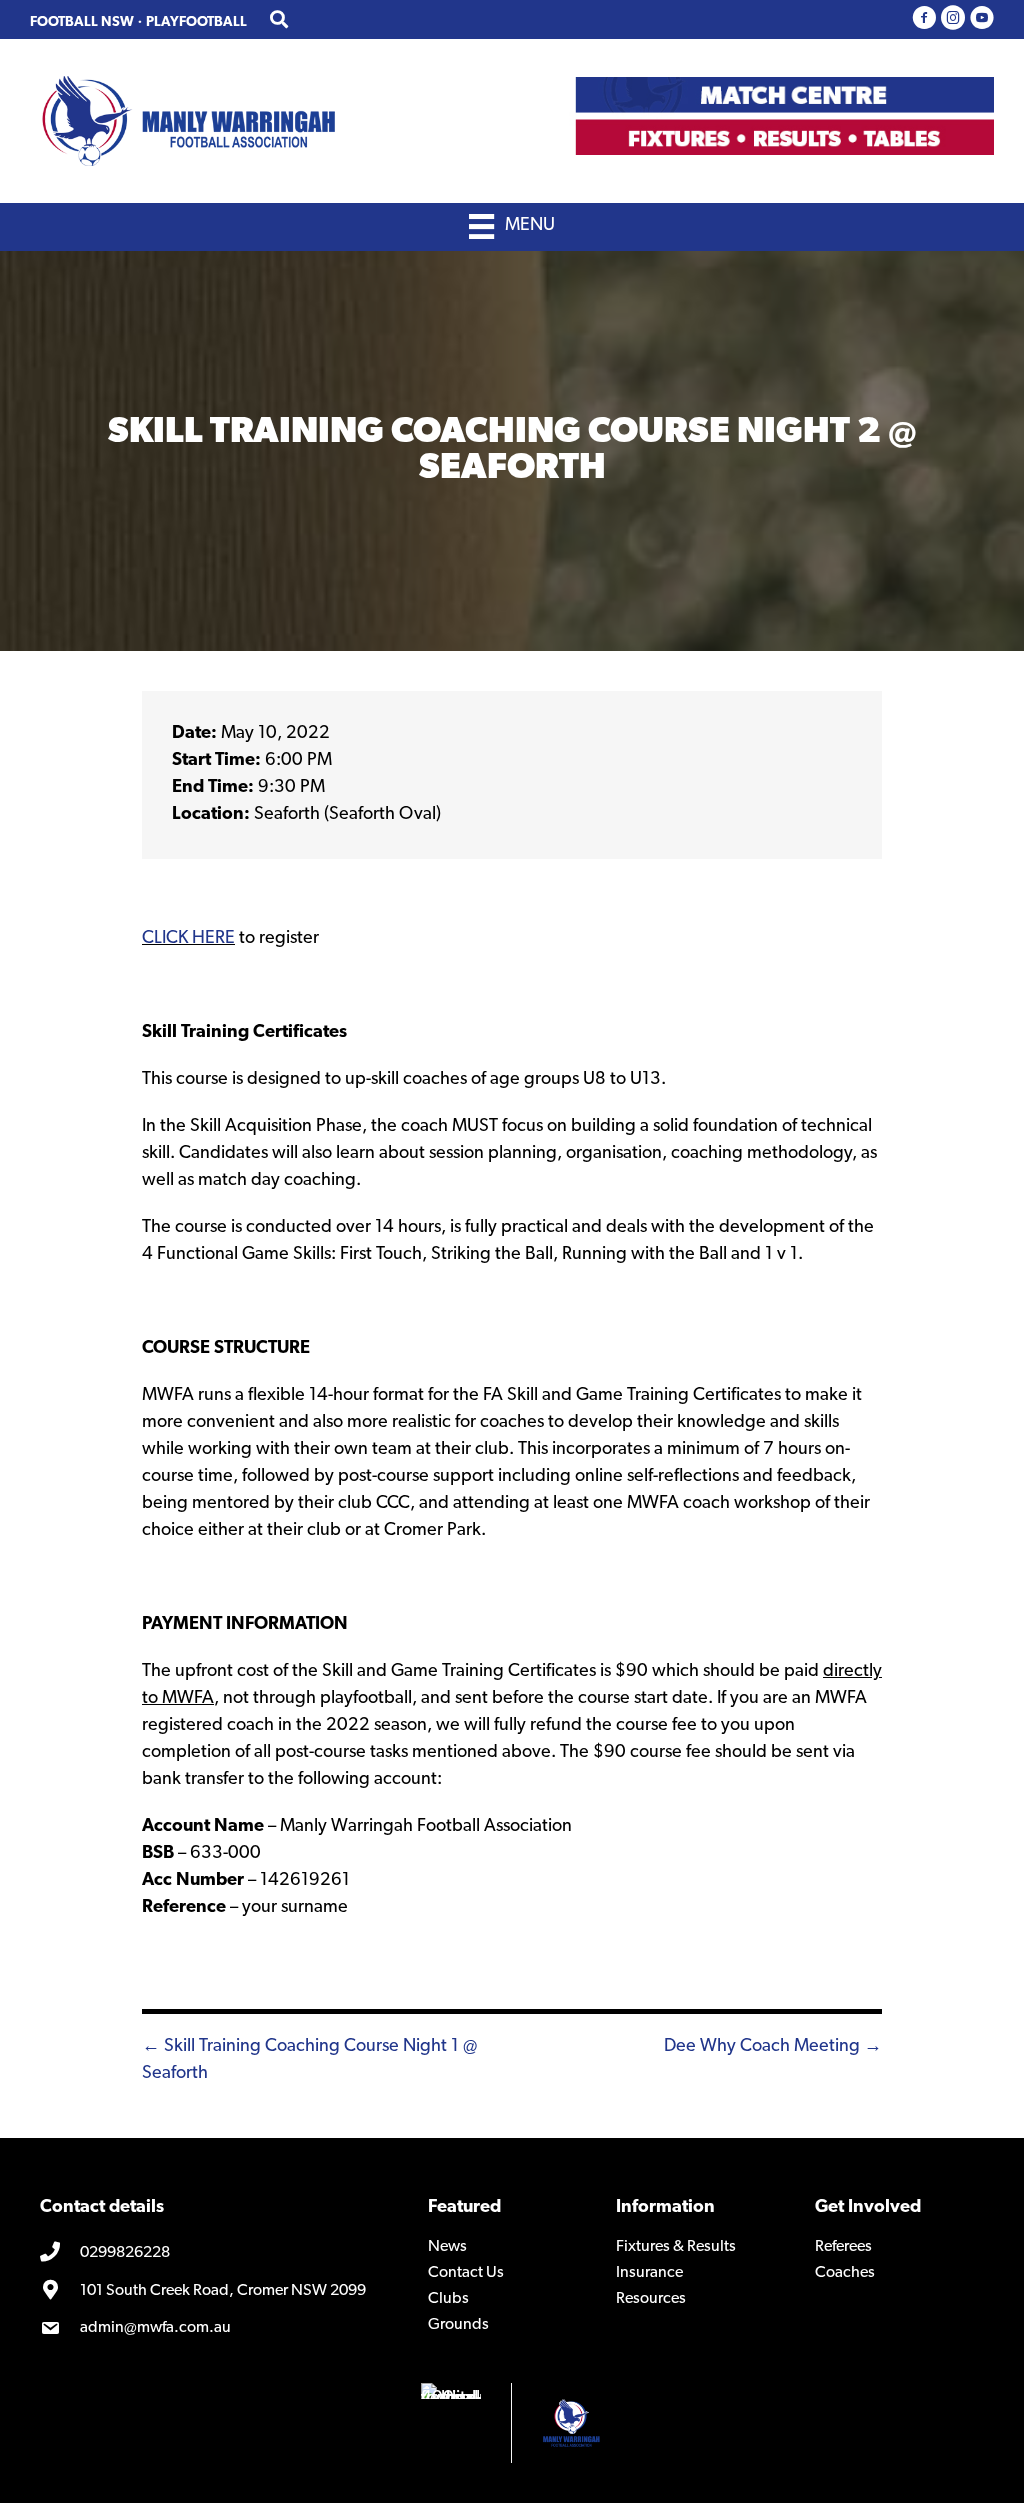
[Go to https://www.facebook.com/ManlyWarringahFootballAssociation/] (924, 19)
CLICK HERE (188, 939)
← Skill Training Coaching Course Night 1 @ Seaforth (309, 2060)
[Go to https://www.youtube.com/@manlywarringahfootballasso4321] (982, 19)
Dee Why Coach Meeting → (773, 2047)
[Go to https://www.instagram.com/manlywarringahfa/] (953, 19)
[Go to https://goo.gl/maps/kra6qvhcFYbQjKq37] (219, 2291)
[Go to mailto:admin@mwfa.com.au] (219, 2329)
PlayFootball (196, 22)
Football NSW (82, 22)
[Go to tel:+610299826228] (219, 2253)
